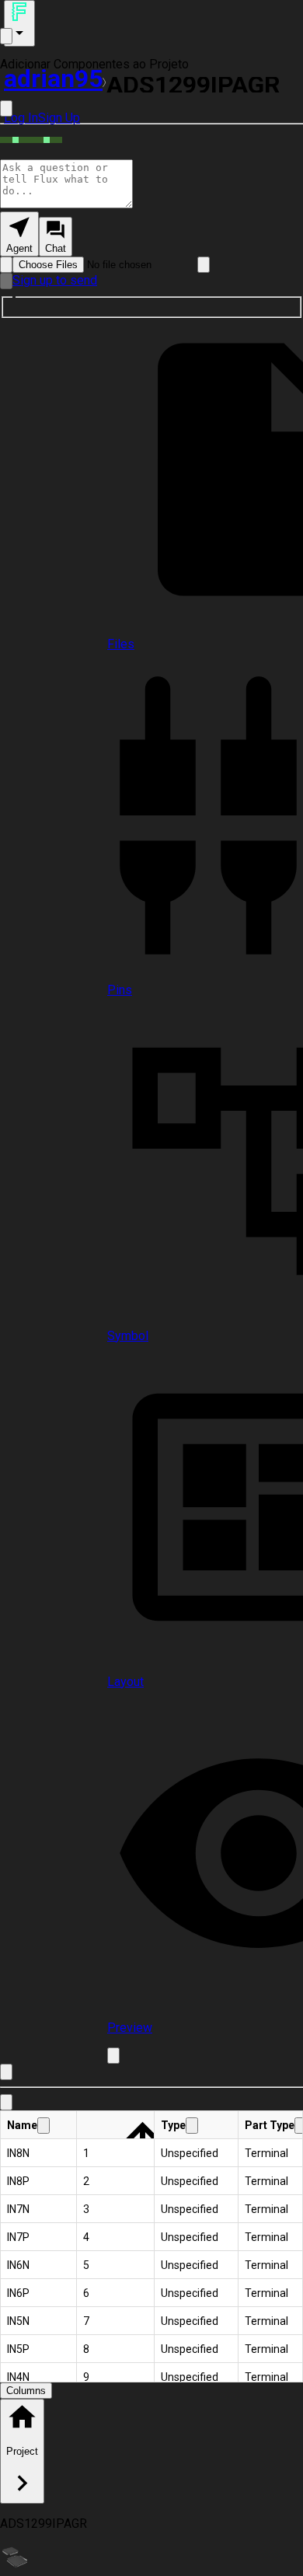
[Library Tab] (6, 2102)
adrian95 (53, 79)
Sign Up (59, 118)
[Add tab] (113, 2056)
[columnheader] (39, 2125)
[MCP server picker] (204, 265)
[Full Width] (6, 108)
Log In (21, 118)
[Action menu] (19, 23)
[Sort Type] (192, 2126)
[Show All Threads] (6, 36)
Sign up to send (55, 280)
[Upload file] (6, 265)
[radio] (19, 234)
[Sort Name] (44, 2126)
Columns (26, 2391)
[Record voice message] (6, 281)
